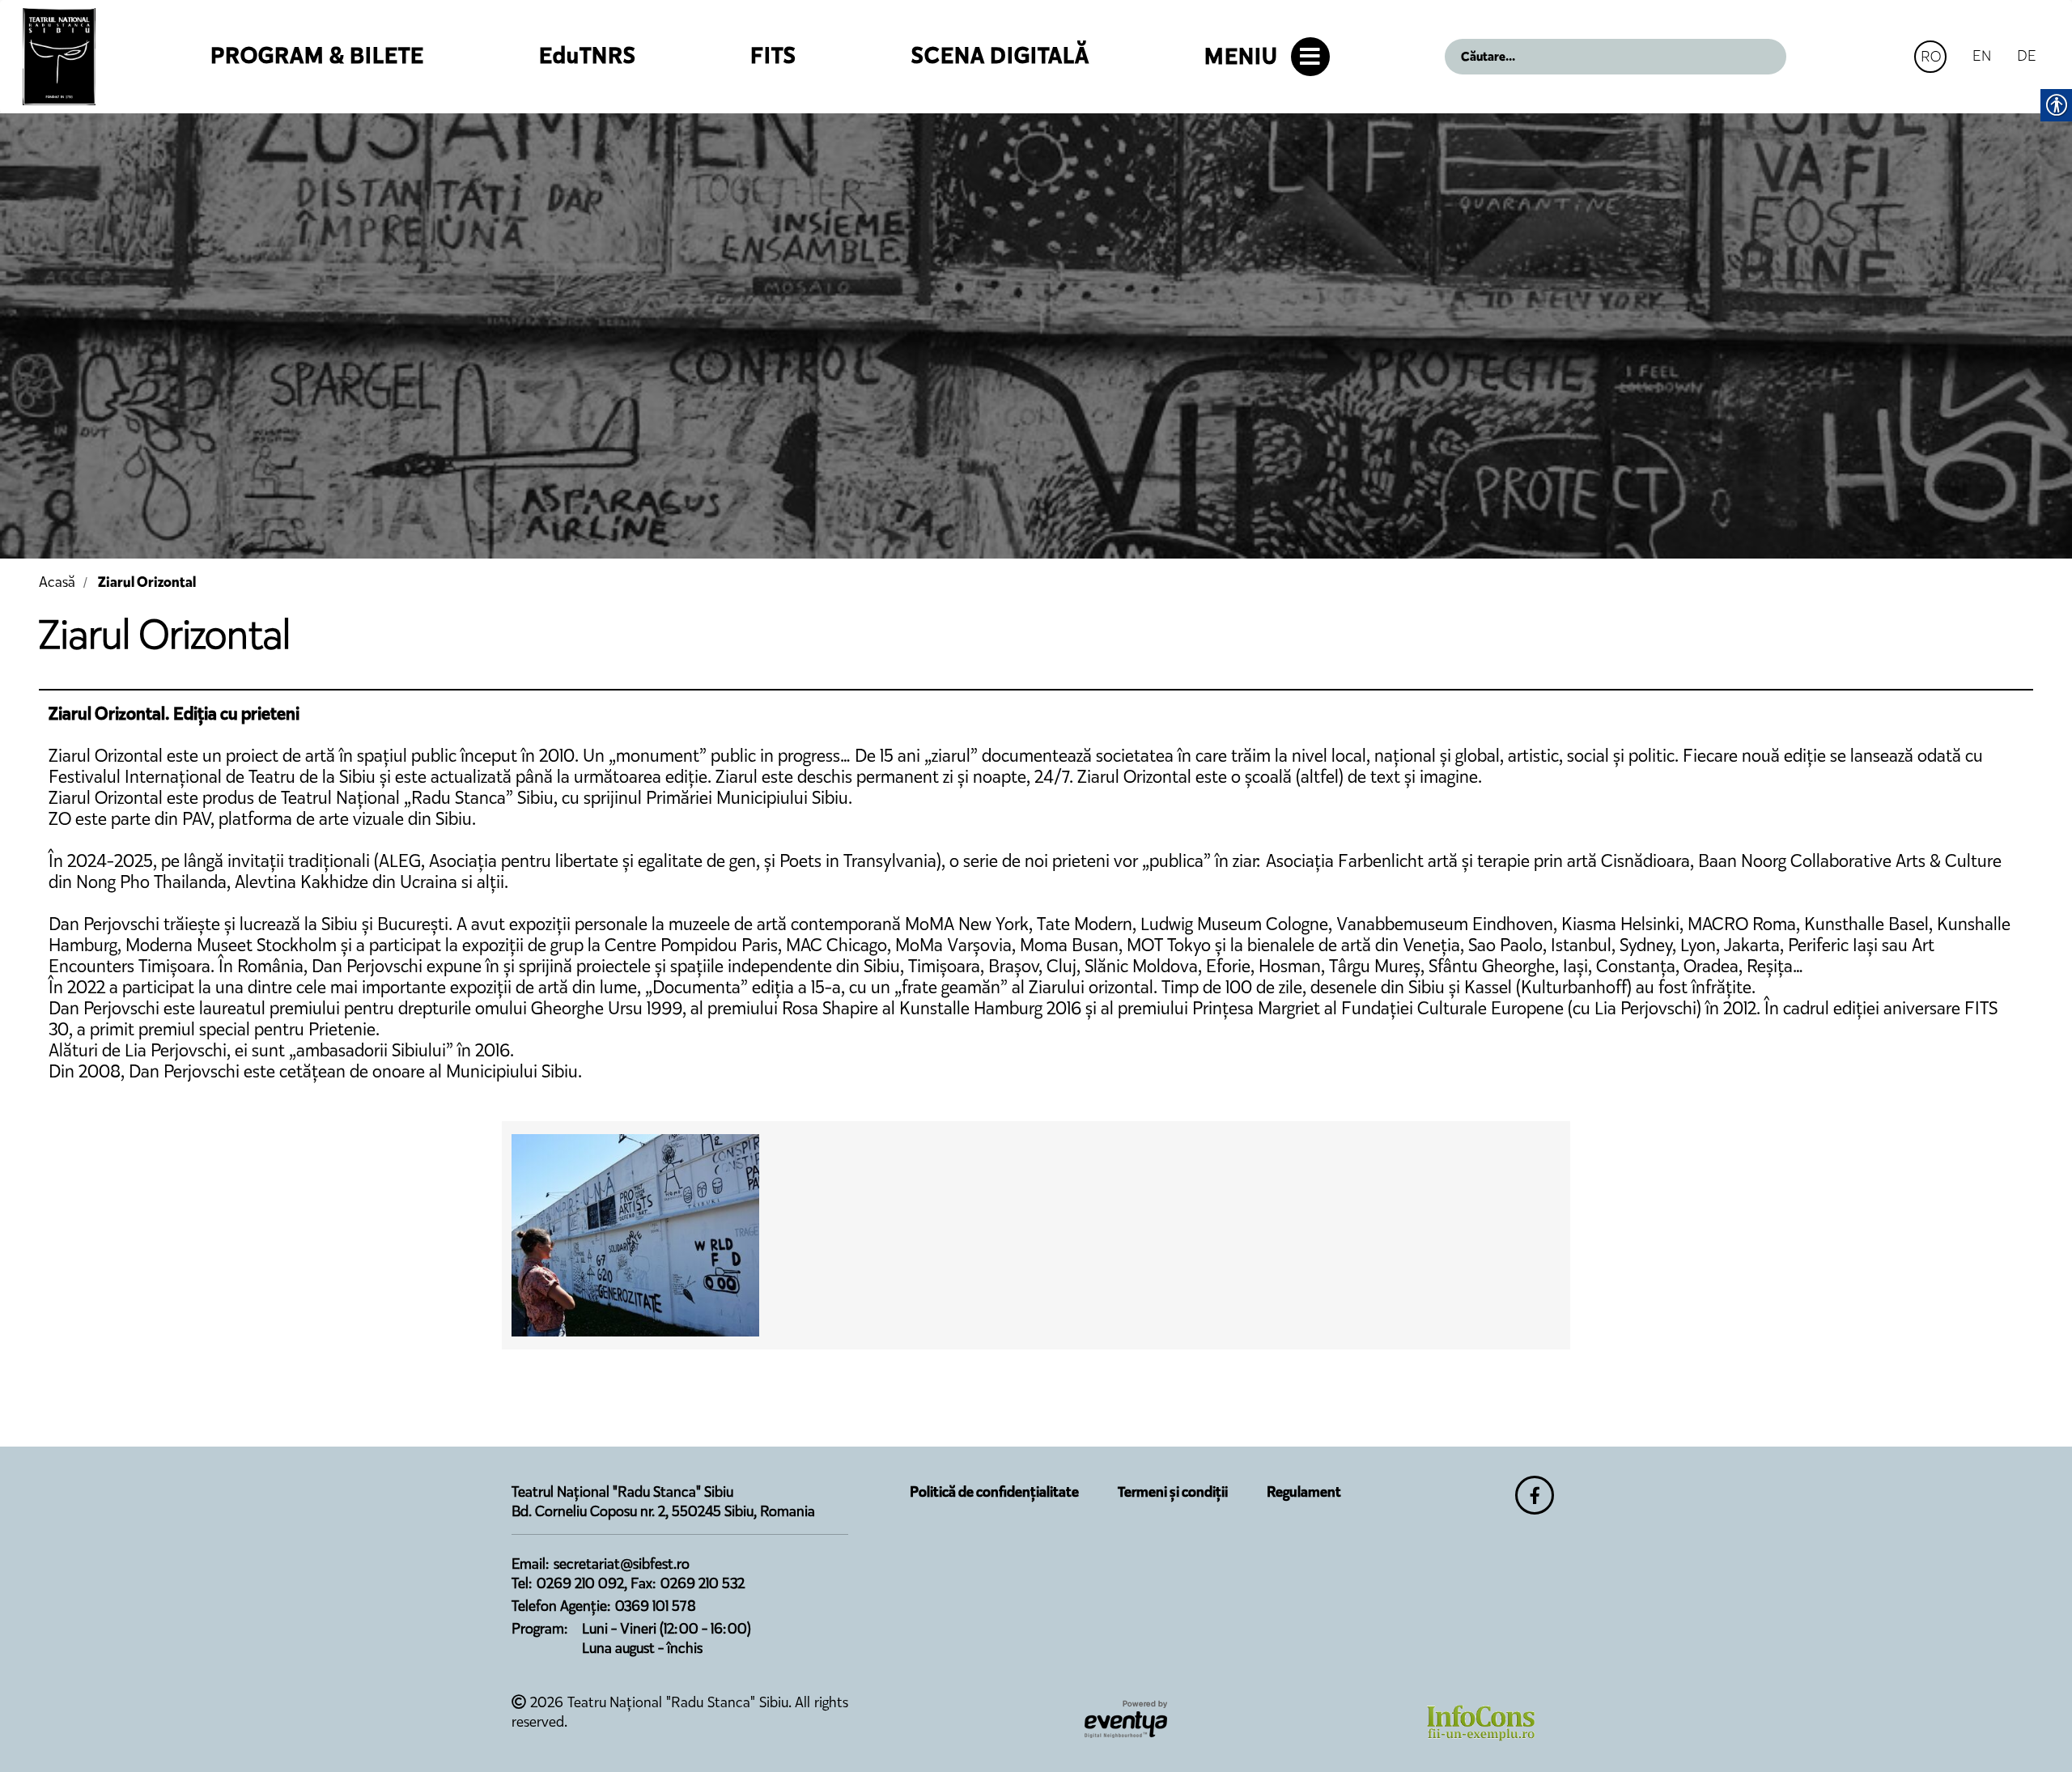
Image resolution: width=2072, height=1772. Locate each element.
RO (1931, 56)
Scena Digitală (1000, 55)
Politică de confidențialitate (994, 1492)
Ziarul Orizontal (147, 582)
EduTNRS (588, 55)
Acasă (57, 582)
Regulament (1304, 1492)
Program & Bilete (317, 55)
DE (2027, 55)
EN (1982, 55)
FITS (773, 55)
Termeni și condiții (1173, 1492)
